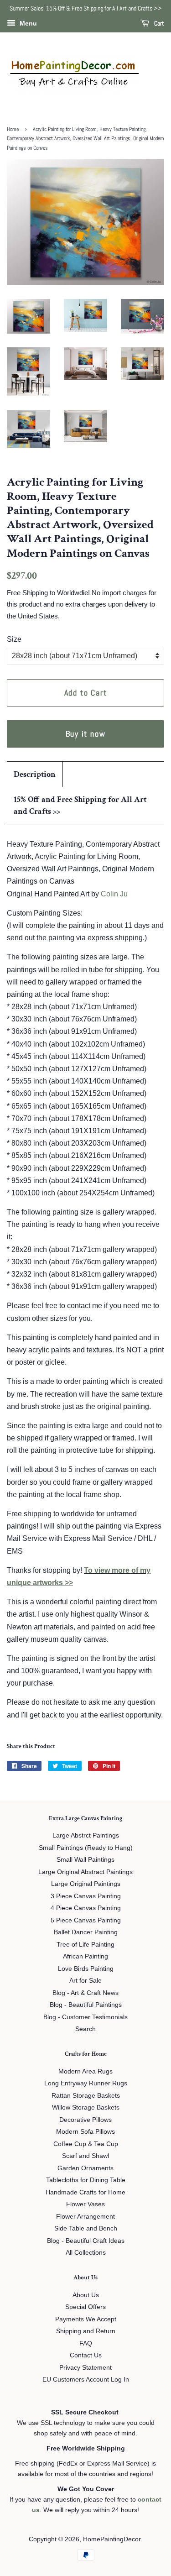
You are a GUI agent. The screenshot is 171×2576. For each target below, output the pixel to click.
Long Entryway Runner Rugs (86, 2083)
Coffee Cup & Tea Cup (86, 2144)
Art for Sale (85, 1981)
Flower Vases (85, 2204)
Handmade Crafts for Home (85, 2192)
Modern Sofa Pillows (85, 2132)
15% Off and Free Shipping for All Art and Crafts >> (80, 805)
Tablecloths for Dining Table (86, 2180)
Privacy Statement (85, 2368)
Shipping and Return (86, 2331)
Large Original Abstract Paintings (85, 1872)
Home (13, 129)
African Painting (85, 1956)
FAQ (86, 2343)
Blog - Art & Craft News (85, 1993)
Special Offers (85, 2307)
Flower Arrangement (85, 2217)
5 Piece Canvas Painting (86, 1920)
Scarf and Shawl (85, 2156)
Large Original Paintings (86, 1884)
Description (35, 774)
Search (85, 2029)
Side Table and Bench (86, 2228)
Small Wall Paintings (85, 1860)
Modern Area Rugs (85, 2071)
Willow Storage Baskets (86, 2107)
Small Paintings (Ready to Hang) (86, 1848)
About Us (86, 2295)
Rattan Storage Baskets (86, 2096)
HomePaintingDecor (112, 2539)
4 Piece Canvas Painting (86, 1908)
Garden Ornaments (85, 2168)
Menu (27, 23)
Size (14, 639)
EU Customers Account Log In (86, 2380)
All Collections (86, 2253)
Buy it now (86, 734)
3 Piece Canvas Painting (86, 1896)
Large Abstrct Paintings (86, 1835)
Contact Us (86, 2355)
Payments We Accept (86, 2319)
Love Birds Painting (86, 1969)
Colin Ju (114, 894)
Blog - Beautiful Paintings (86, 2005)
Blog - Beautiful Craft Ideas (86, 2241)
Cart (158, 23)
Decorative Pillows (85, 2120)
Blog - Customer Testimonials (85, 2017)
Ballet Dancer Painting (86, 1932)
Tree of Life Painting (85, 1945)
